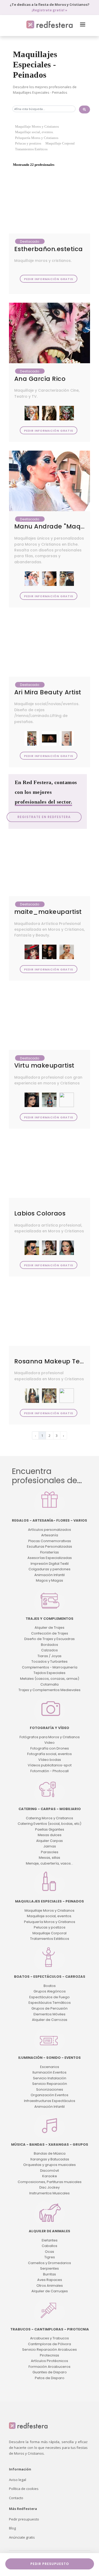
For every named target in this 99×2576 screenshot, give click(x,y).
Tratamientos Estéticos (31, 149)
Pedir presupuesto (50, 2564)
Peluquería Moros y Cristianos (37, 138)
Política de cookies (24, 2489)
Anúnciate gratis (22, 2537)
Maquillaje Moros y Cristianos (37, 126)
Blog (12, 2528)
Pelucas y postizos (28, 143)
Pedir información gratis (49, 279)
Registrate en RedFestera (44, 817)
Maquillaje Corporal (60, 143)
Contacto (16, 2498)
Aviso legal (18, 2480)
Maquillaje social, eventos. (34, 132)
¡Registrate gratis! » (49, 10)
